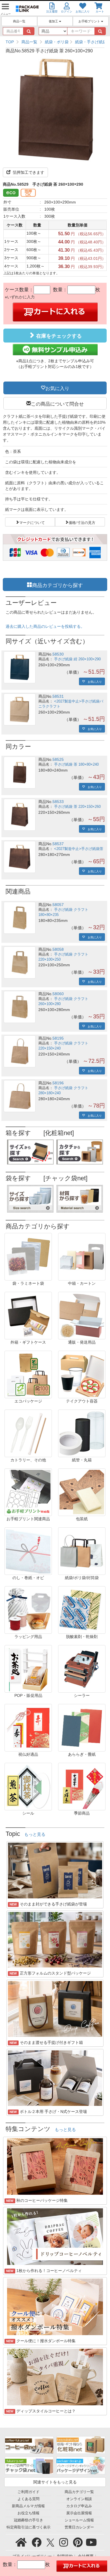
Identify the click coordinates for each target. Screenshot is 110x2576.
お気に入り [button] (57, 388)
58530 (58, 654)
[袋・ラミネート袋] (28, 1256)
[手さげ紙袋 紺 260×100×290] (20, 667)
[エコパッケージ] (28, 1374)
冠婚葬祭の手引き (28, 2520)
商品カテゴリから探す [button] (58, 584)
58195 (58, 1038)
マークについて (32, 522)
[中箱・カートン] (82, 1256)
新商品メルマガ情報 (28, 2506)
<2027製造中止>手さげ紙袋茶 (79, 849)
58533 (58, 802)
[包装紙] (82, 1492)
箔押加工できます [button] (28, 172)
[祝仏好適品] (28, 1727)
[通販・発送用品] (82, 1315)
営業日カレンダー (79, 2527)
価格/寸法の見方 (82, 522)
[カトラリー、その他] (28, 1433)
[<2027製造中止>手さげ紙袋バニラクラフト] (20, 709)
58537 (58, 844)
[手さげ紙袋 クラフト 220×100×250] (20, 962)
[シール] (28, 1786)
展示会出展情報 (79, 2513)
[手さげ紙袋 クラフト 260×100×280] (20, 1007)
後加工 (54, 21)
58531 (58, 696)
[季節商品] (82, 1786)
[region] (55, 42)
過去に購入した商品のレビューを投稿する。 (45, 626)
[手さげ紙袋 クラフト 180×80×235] (20, 918)
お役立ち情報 (28, 2513)
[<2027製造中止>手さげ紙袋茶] (20, 857)
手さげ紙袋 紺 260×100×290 (77, 659)
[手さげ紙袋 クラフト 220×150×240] (20, 1051)
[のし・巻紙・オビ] (28, 1551)
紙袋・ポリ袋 (57, 42)
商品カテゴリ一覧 (79, 2492)
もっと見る (35, 1834)
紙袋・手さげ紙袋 (91, 42)
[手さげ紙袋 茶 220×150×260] (20, 815)
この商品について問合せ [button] (57, 403)
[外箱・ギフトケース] (28, 1315)
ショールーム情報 (79, 2520)
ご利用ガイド (28, 2492)
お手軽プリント (90, 21)
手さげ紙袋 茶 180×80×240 (76, 765)
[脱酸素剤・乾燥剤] (82, 1609)
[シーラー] (82, 1668)
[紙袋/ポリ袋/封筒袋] (82, 1551)
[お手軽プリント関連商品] (28, 1492)
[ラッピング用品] (28, 1609)
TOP (10, 42)
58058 (58, 949)
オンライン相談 (79, 2499)
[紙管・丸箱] (82, 1433)
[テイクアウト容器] (82, 1374)
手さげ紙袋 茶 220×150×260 (77, 807)
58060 (58, 994)
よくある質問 (28, 2499)
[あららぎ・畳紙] (82, 1727)
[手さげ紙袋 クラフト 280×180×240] (20, 1096)
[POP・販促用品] (28, 1668)
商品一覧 (19, 21)
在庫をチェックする (58, 336)
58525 (58, 759)
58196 (58, 1083)
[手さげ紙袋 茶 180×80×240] (20, 773)
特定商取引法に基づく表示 (28, 2527)
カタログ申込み (79, 2506)
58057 (58, 905)
